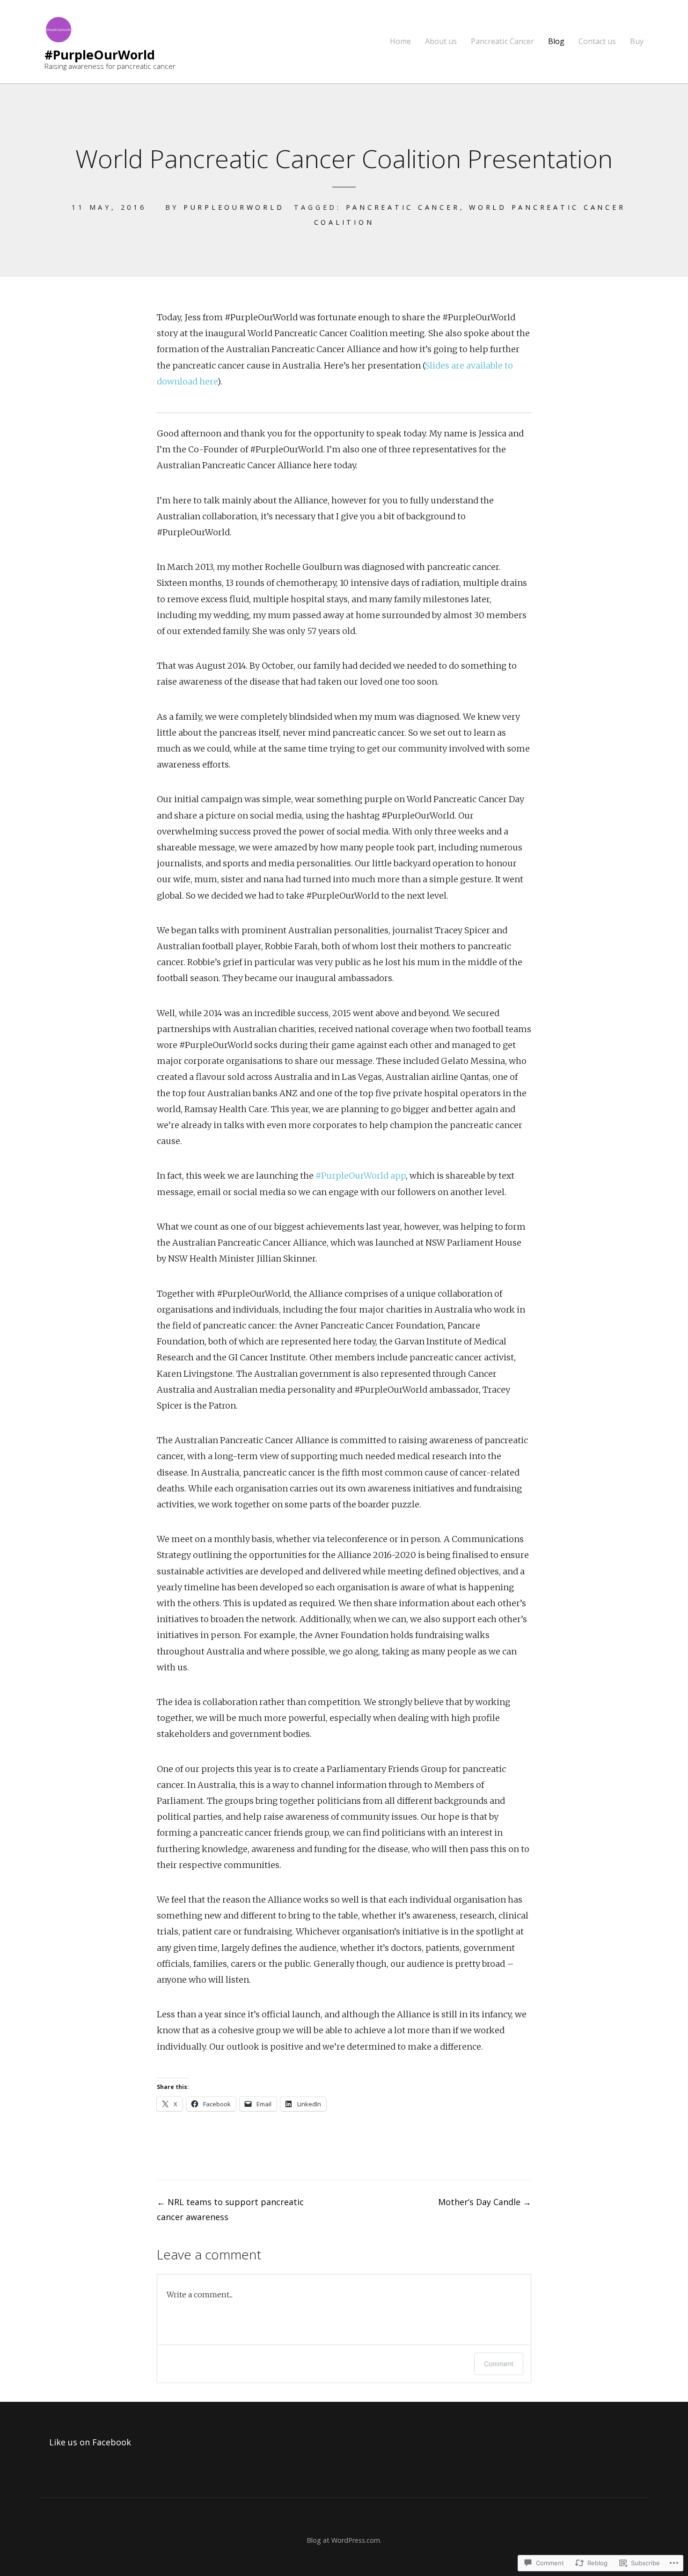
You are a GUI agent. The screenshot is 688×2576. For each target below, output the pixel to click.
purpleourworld (234, 207)
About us (441, 41)
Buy (637, 41)
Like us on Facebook (90, 2442)
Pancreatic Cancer (502, 41)
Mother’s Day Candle (485, 2202)
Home (400, 41)
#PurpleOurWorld (100, 55)
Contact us (597, 41)
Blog (556, 41)
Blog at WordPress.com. (344, 2540)
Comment (499, 2364)
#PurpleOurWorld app (361, 1176)
